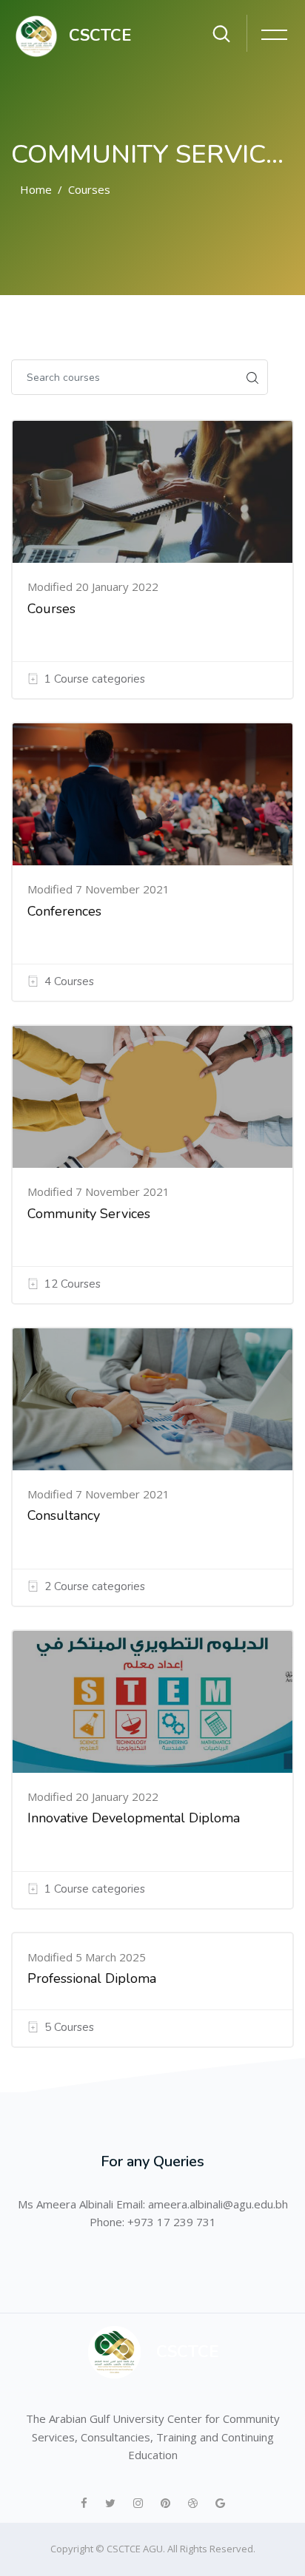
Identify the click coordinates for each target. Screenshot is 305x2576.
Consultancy (64, 1515)
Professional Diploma (92, 1978)
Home (36, 189)
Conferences (64, 911)
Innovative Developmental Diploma (134, 1818)
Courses (89, 189)
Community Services (89, 1214)
